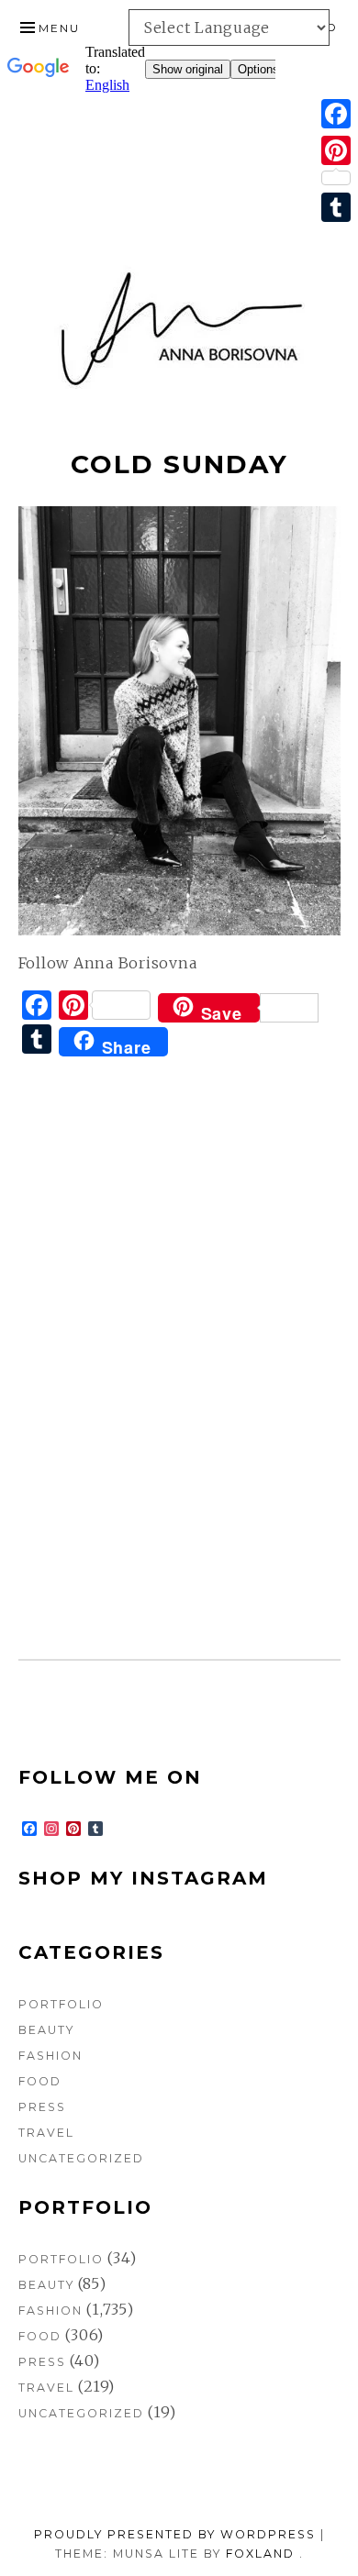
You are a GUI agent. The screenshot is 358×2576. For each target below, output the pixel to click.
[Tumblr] (336, 207)
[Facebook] (336, 114)
